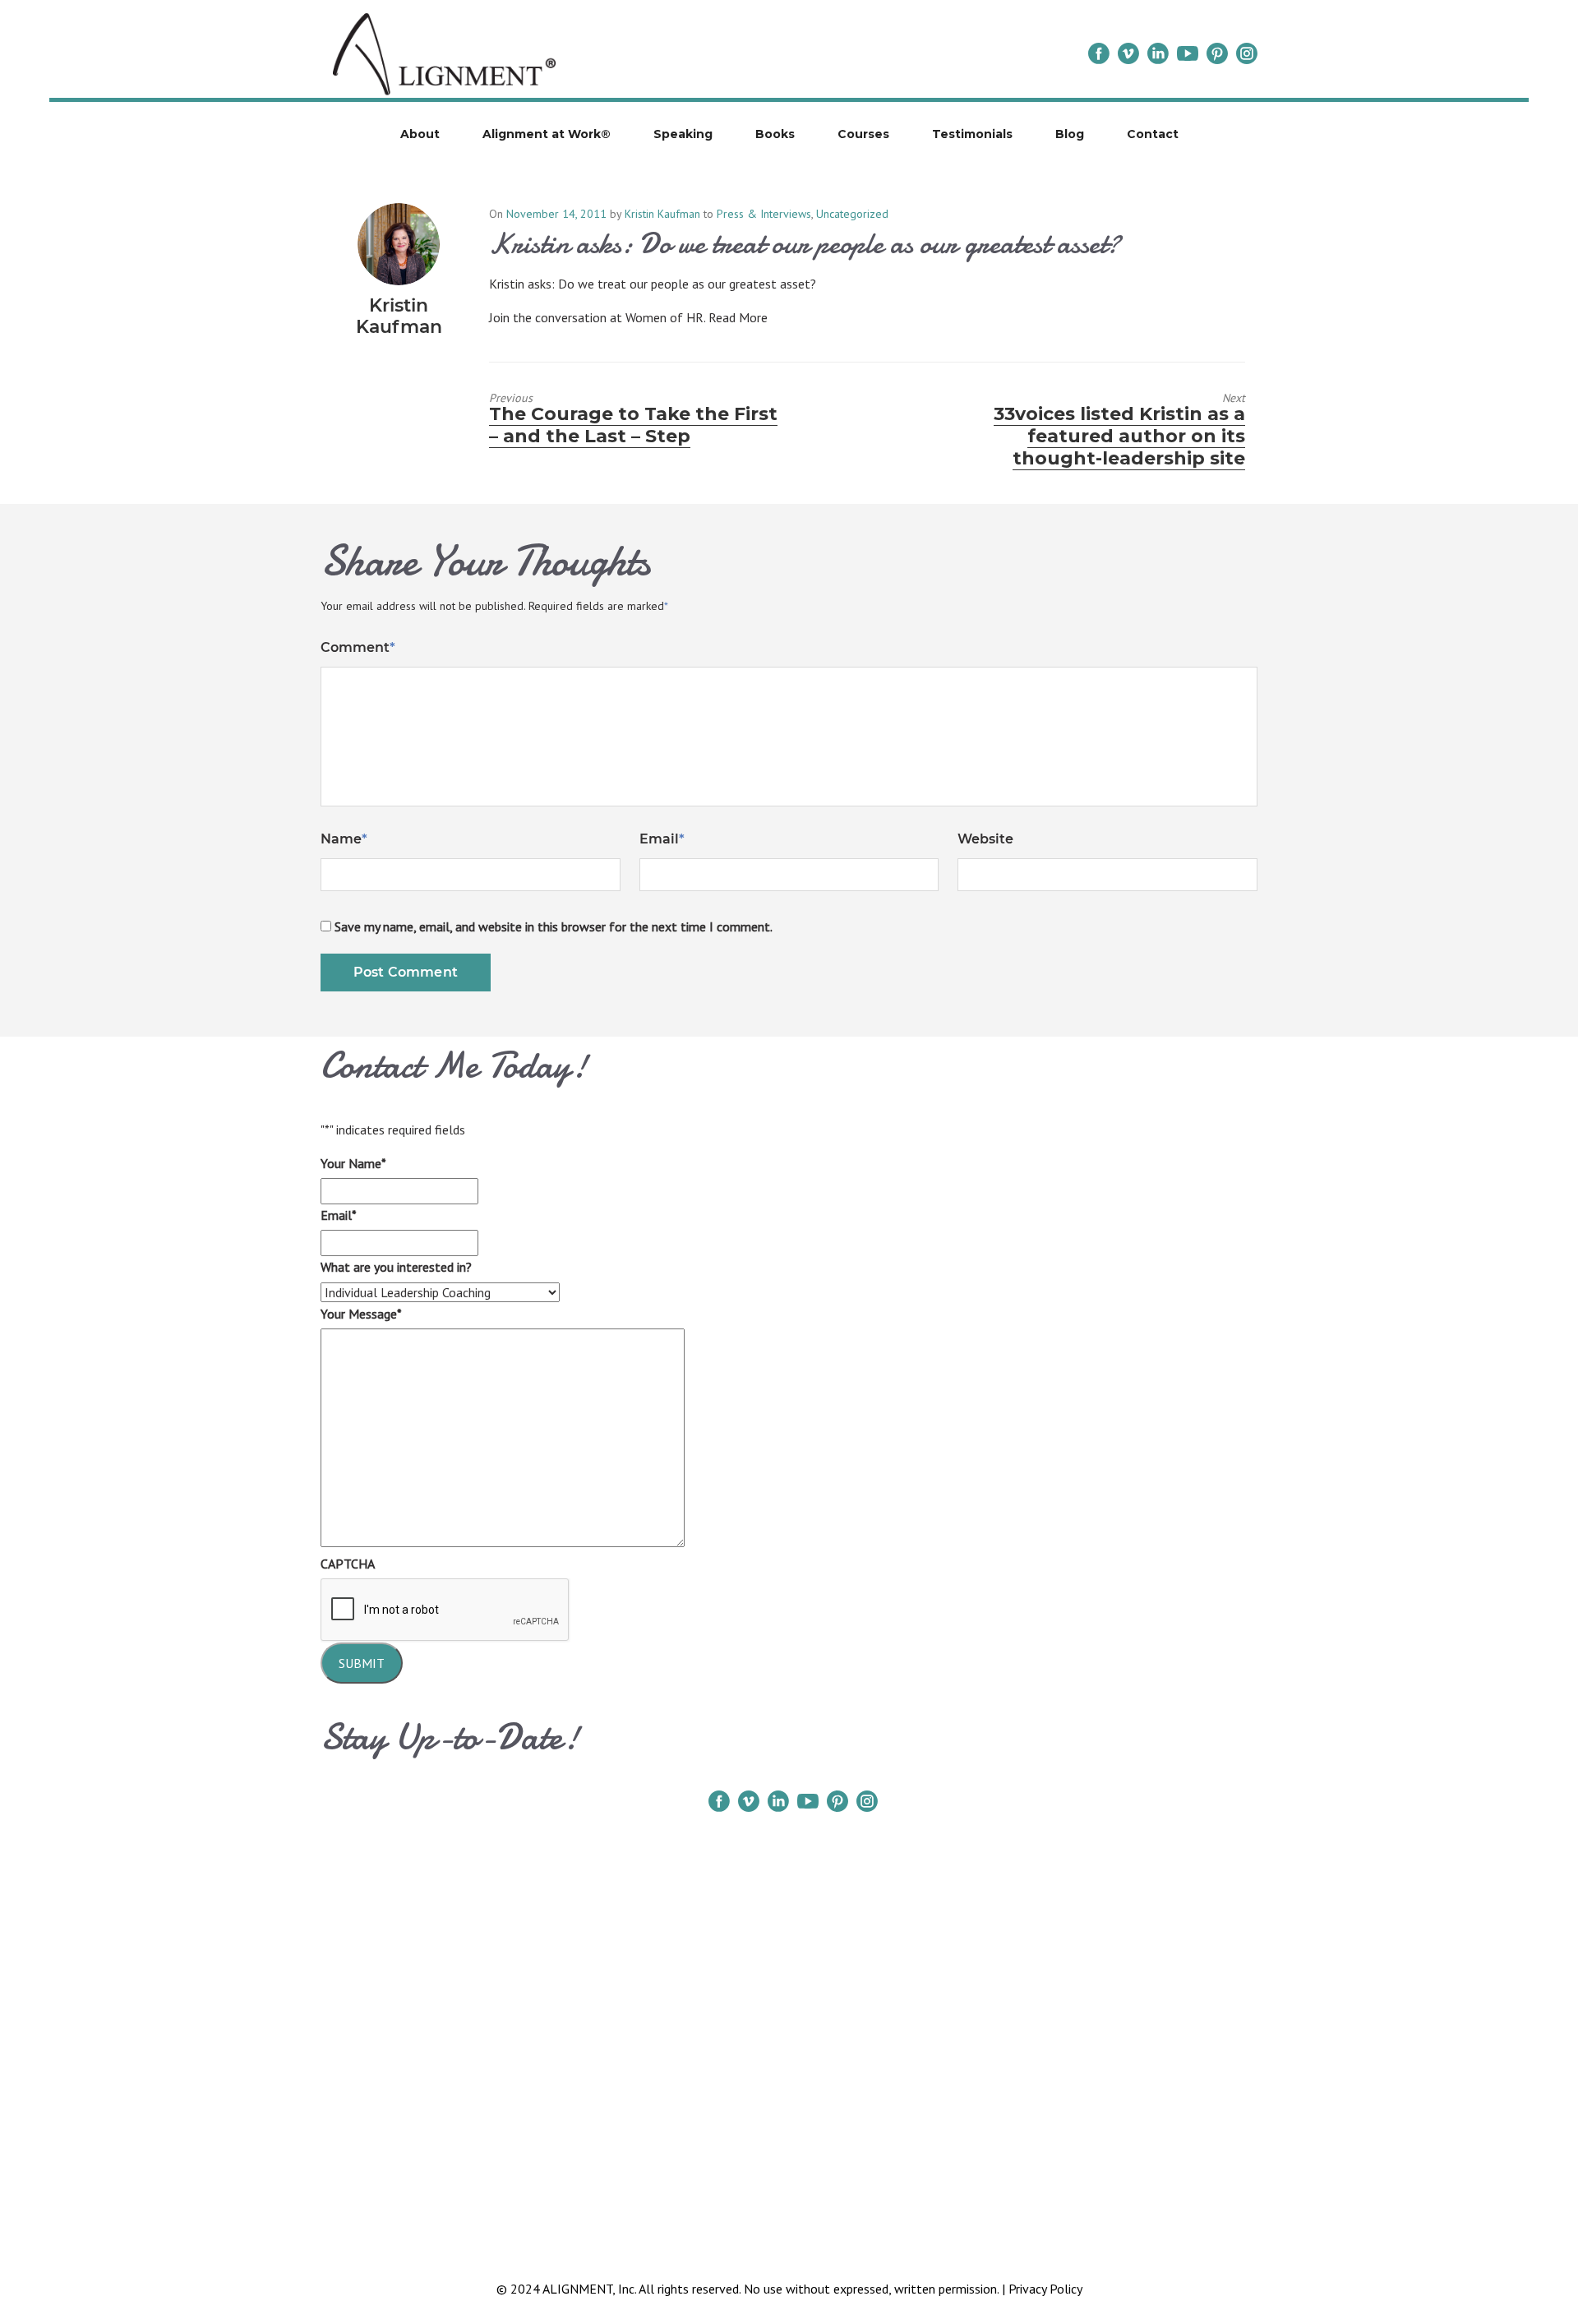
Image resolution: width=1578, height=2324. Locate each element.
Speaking (683, 134)
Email (662, 839)
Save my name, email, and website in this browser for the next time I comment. (554, 926)
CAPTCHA (348, 1564)
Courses (863, 134)
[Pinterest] (1217, 53)
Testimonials (972, 134)
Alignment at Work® (547, 134)
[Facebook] (1099, 53)
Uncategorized (852, 214)
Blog (1070, 134)
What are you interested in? (396, 1267)
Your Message (361, 1314)
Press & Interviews (764, 214)
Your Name (353, 1163)
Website (985, 839)
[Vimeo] (1128, 53)
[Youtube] (1188, 53)
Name (344, 839)
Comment (358, 647)
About (420, 134)
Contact (1153, 134)
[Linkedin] (1158, 53)
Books (775, 134)
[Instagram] (1247, 53)
